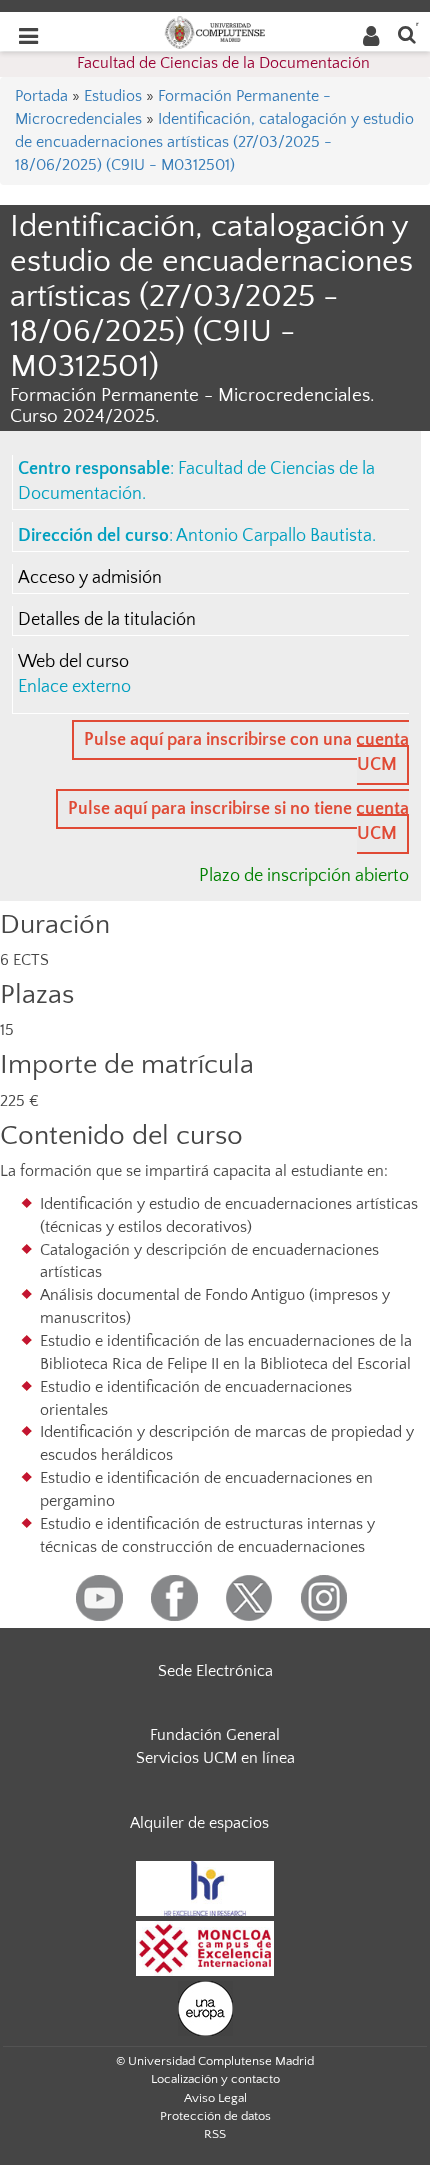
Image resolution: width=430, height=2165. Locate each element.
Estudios (113, 96)
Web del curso (73, 662)
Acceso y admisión (90, 578)
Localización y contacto (215, 2079)
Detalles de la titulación (107, 620)
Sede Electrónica (215, 1671)
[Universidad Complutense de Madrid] (215, 31)
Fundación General (215, 1735)
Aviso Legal (215, 2098)
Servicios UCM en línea (215, 1758)
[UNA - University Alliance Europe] (205, 2007)
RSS (215, 2134)
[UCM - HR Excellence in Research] (205, 1887)
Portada (41, 96)
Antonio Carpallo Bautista (274, 536)
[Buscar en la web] (407, 33)
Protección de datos (215, 2116)
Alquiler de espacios (199, 1823)
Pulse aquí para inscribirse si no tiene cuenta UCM (238, 821)
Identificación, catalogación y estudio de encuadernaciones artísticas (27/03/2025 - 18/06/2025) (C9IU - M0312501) (214, 142)
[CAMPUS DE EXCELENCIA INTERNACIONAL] (205, 1947)
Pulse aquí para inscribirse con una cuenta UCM (246, 752)
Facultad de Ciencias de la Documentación (223, 63)
